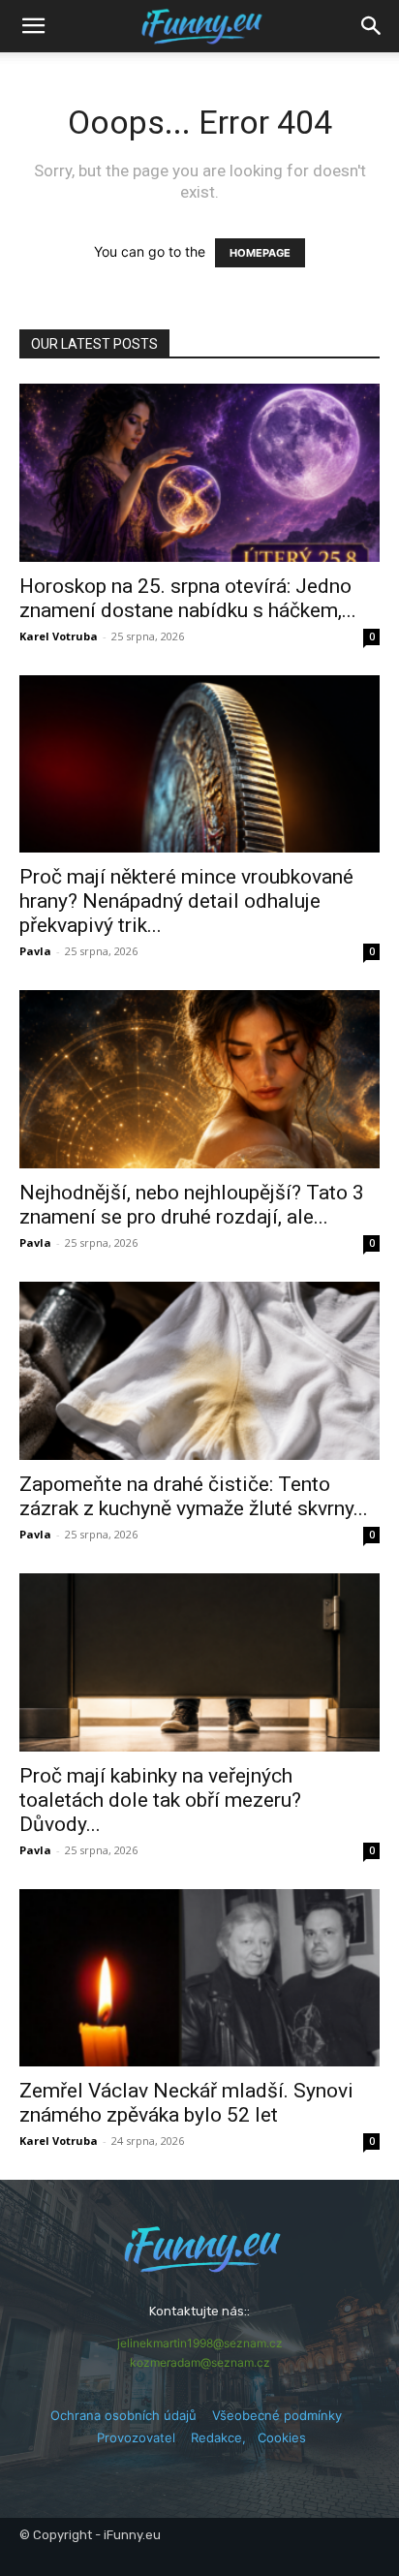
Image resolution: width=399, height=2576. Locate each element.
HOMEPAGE (260, 253)
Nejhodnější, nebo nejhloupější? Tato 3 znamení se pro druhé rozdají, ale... (192, 1205)
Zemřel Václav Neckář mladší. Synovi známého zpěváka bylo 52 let (186, 2103)
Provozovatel (136, 2437)
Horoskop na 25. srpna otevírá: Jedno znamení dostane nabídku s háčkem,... (188, 598)
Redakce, (224, 2437)
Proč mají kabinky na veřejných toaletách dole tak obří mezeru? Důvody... (160, 1800)
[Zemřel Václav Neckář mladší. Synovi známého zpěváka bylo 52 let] (199, 1978)
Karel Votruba (59, 636)
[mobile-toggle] (33, 26)
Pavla (35, 951)
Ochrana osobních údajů (123, 2415)
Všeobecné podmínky (277, 2415)
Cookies (282, 2437)
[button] (372, 26)
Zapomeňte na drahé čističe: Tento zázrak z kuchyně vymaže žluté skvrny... (194, 1496)
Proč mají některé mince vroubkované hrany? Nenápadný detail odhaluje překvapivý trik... (186, 901)
